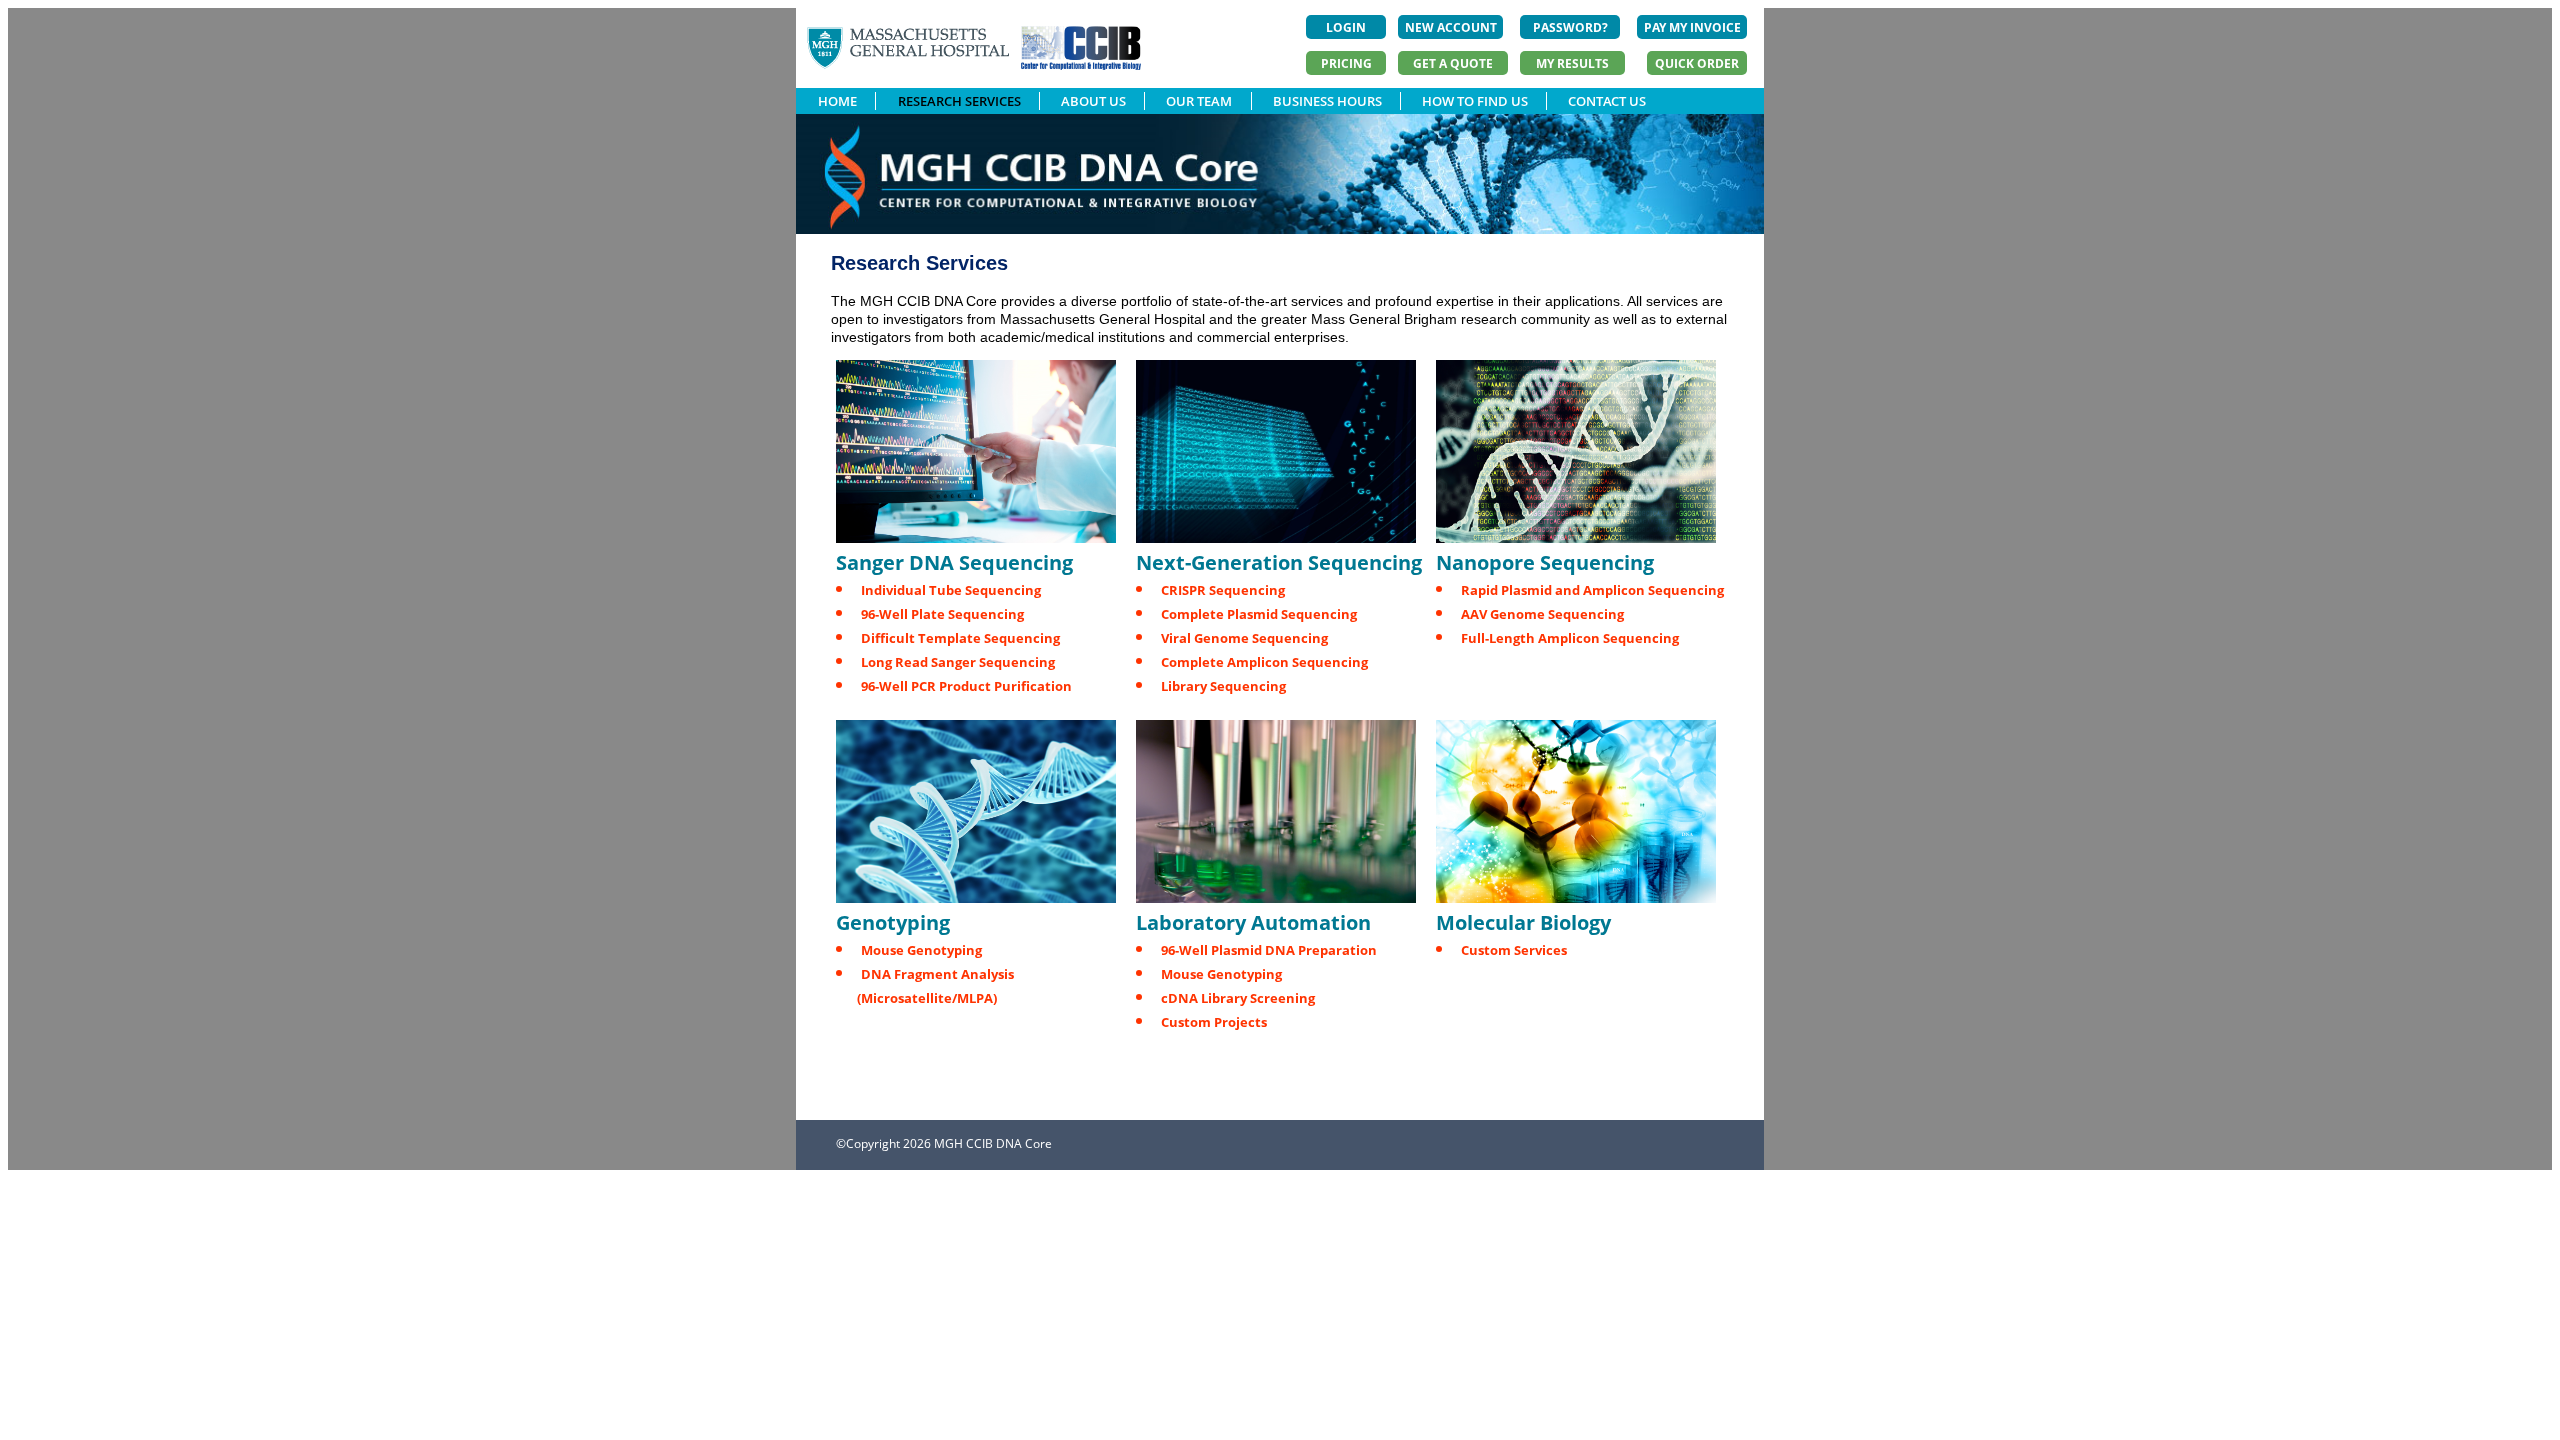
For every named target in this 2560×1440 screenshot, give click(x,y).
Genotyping (893, 922)
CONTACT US (1607, 101)
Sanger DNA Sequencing (954, 562)
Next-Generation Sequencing (1279, 562)
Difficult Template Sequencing (960, 638)
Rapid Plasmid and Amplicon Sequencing (1592, 590)
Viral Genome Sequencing (1244, 638)
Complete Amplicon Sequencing (1264, 662)
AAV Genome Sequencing (1542, 614)
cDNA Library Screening (1238, 998)
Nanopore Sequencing (1545, 562)
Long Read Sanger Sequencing (958, 662)
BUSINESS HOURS (1327, 101)
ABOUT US (1093, 101)
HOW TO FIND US (1475, 101)
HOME (837, 101)
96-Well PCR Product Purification (966, 686)
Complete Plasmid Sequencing (1259, 614)
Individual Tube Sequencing (951, 590)
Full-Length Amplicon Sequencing (1570, 638)
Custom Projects (1214, 1022)
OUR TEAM (1199, 101)
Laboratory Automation (1253, 922)
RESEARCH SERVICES (959, 101)
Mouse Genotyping (921, 950)
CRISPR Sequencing (1223, 590)
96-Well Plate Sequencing (942, 614)
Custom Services (1514, 950)
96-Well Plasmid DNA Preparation (1269, 950)
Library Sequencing (1223, 686)
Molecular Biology (1523, 922)
